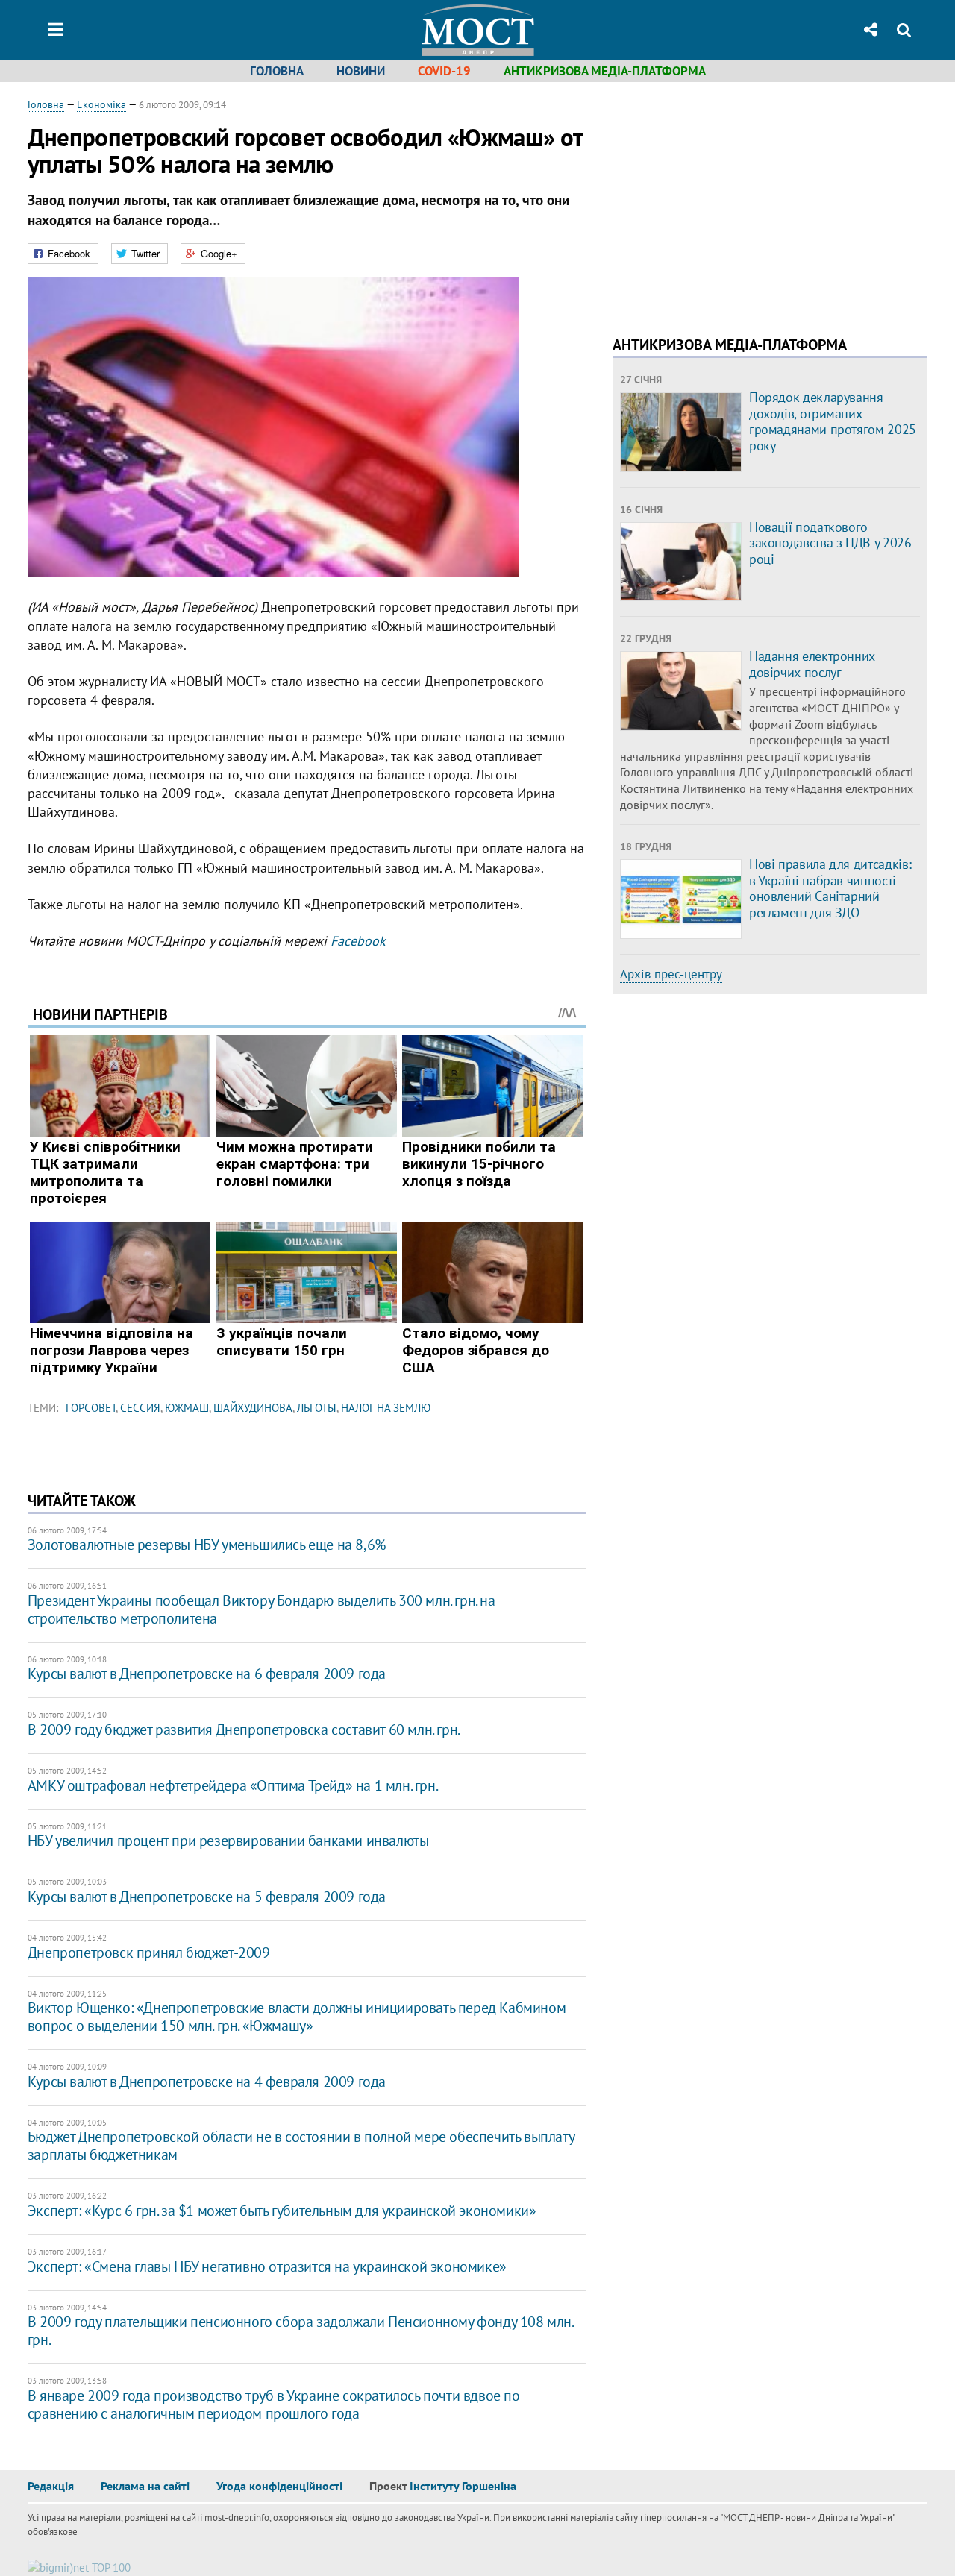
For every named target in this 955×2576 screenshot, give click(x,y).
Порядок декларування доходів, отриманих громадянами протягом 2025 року (833, 421)
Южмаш (187, 1408)
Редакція (51, 2486)
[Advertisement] (738, 201)
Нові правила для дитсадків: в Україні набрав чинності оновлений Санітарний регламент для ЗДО (830, 888)
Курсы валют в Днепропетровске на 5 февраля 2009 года (207, 1897)
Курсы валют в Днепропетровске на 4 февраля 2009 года (207, 2082)
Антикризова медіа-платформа (605, 71)
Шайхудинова (253, 1408)
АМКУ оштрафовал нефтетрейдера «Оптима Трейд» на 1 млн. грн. (233, 1785)
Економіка (101, 104)
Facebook (358, 941)
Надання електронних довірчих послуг (812, 664)
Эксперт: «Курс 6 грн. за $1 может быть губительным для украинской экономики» (282, 2211)
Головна (277, 71)
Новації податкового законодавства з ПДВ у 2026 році (830, 543)
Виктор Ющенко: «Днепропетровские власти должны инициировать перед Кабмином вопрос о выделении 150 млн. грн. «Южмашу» (297, 2017)
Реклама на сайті (145, 2486)
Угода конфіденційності (279, 2486)
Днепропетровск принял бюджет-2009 (149, 1953)
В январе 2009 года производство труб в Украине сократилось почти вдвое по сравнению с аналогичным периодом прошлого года (274, 2404)
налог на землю (386, 1408)
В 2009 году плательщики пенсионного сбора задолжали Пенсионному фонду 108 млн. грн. (300, 2331)
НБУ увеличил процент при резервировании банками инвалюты (228, 1841)
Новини (361, 71)
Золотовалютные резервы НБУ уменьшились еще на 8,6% (207, 1545)
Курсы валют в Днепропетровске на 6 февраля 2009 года (207, 1674)
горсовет (91, 1408)
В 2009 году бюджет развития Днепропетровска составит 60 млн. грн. (244, 1730)
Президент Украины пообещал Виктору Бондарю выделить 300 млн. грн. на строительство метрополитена (262, 1609)
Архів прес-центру (671, 974)
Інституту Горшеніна (463, 2486)
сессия (140, 1408)
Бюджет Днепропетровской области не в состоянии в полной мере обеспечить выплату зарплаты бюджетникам (301, 2146)
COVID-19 (444, 71)
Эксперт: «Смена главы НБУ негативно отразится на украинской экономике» (267, 2266)
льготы (317, 1408)
